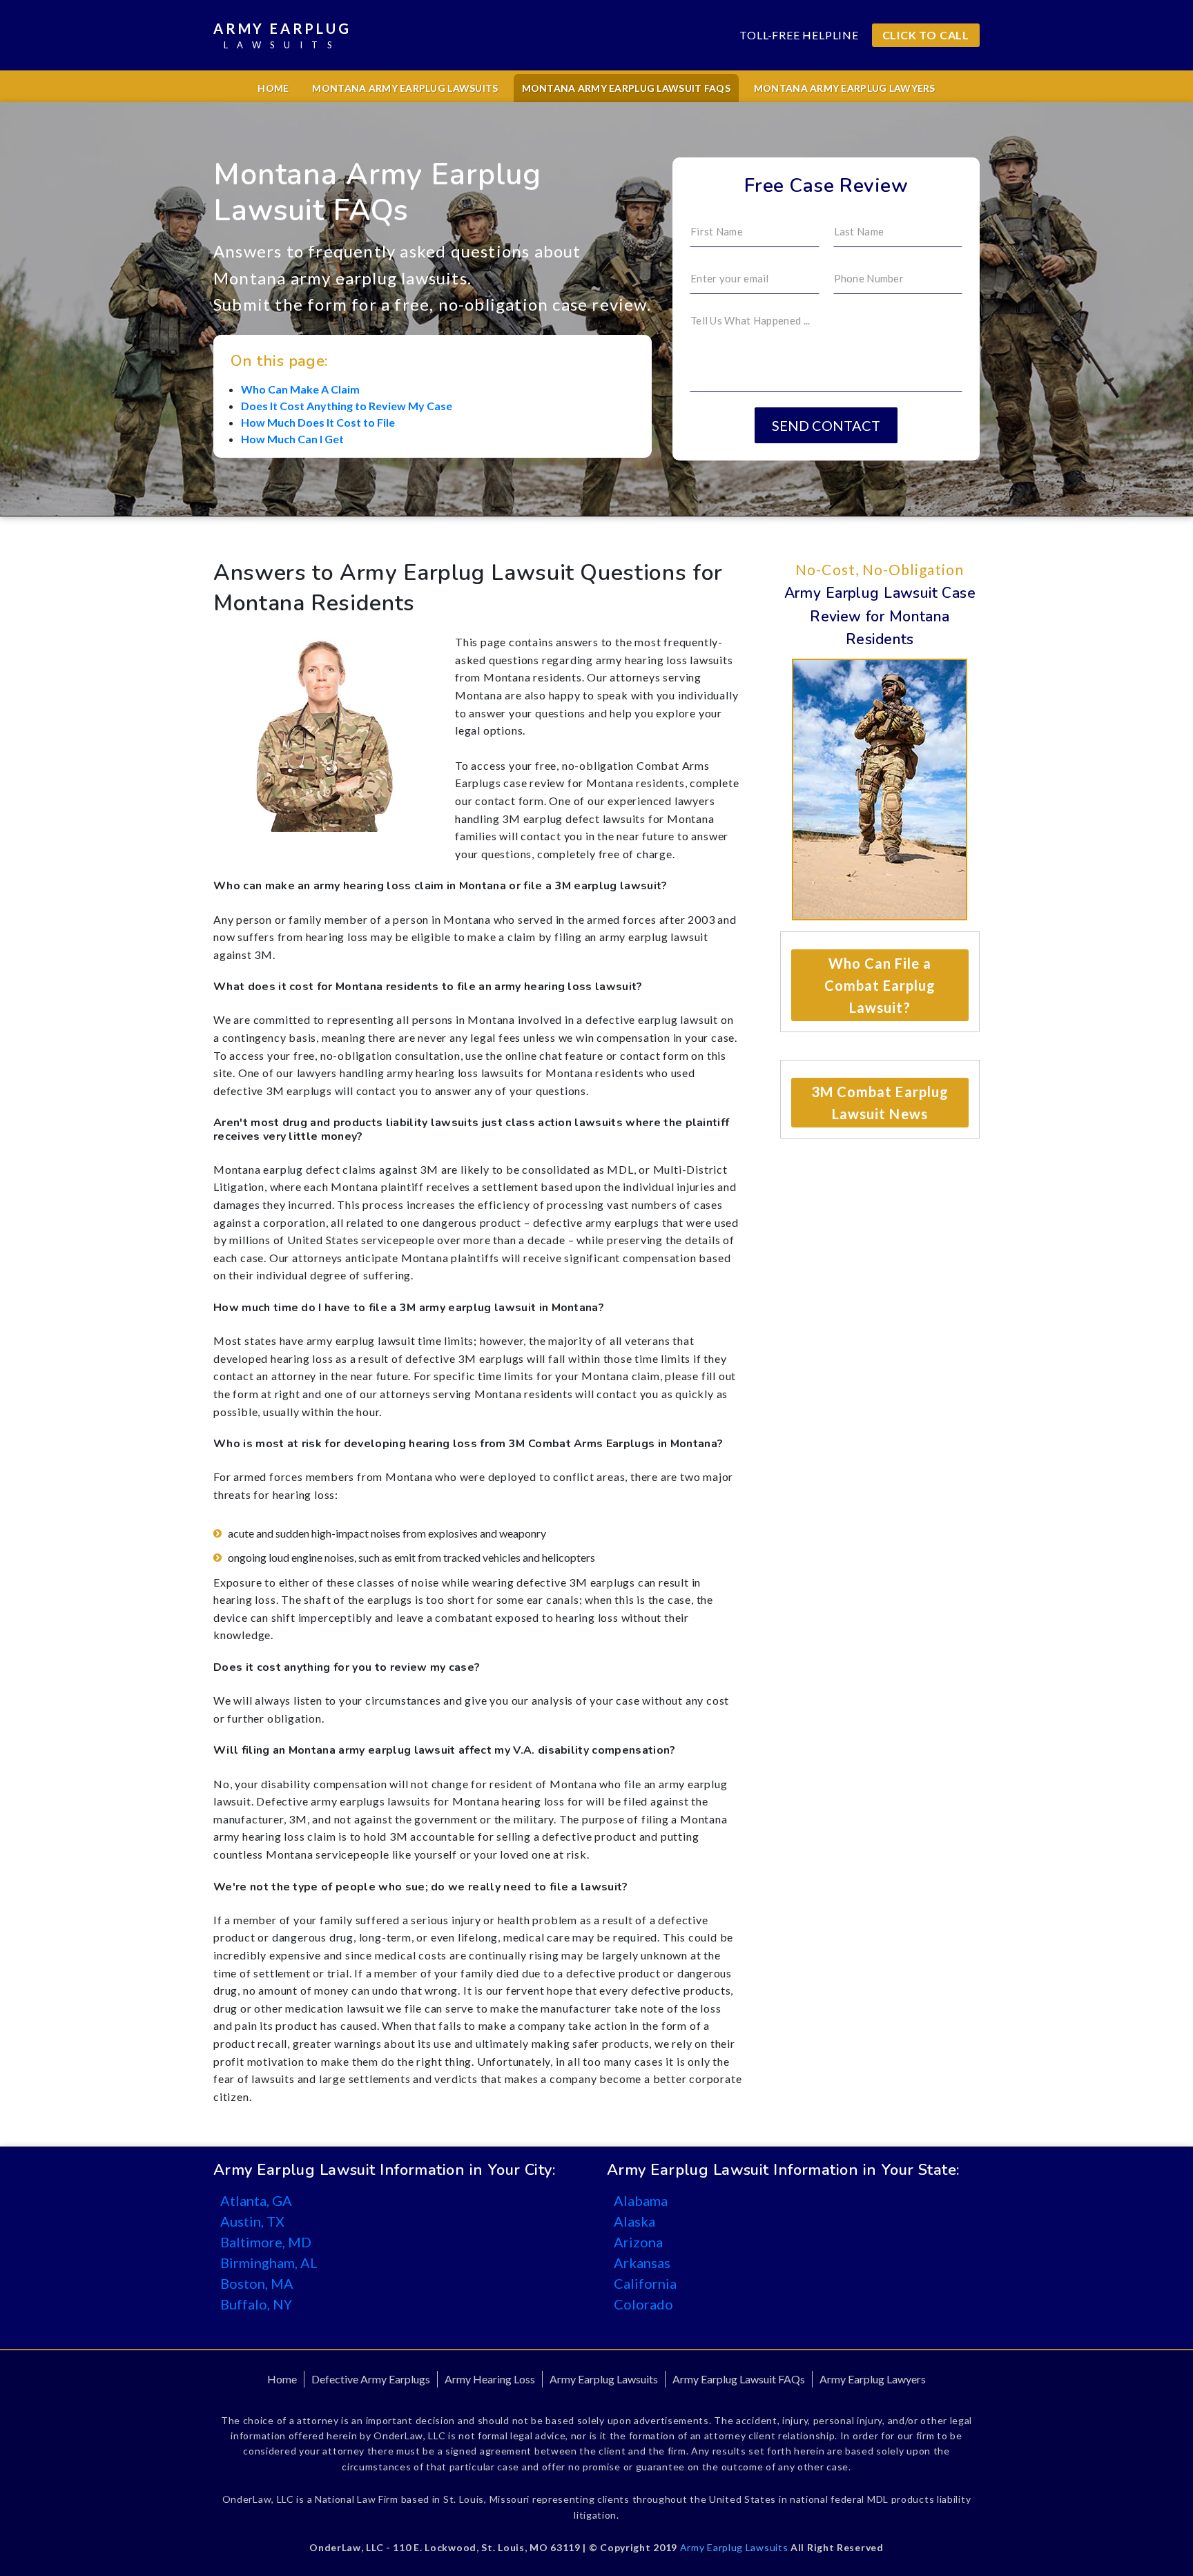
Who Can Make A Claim (300, 389)
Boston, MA (257, 2283)
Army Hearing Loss (490, 2379)
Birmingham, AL (269, 2263)
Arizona (638, 2242)
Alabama (641, 2200)
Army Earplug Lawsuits (604, 2379)
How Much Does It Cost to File (318, 422)
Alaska (634, 2221)
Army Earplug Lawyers (873, 2379)
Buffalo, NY (256, 2304)
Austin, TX (252, 2221)
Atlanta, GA (256, 2200)
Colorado (643, 2304)
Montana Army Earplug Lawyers (845, 88)
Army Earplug (282, 35)
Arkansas (642, 2263)
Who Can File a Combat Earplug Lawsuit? (880, 985)
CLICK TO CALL (926, 35)
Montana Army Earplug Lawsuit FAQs (626, 88)
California (645, 2283)
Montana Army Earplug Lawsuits (405, 88)
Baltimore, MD (266, 2242)
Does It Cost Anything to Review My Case (347, 406)
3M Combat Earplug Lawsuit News (880, 1103)
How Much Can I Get (292, 439)
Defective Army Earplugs (371, 2379)
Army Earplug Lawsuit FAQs (739, 2379)
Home (273, 88)
